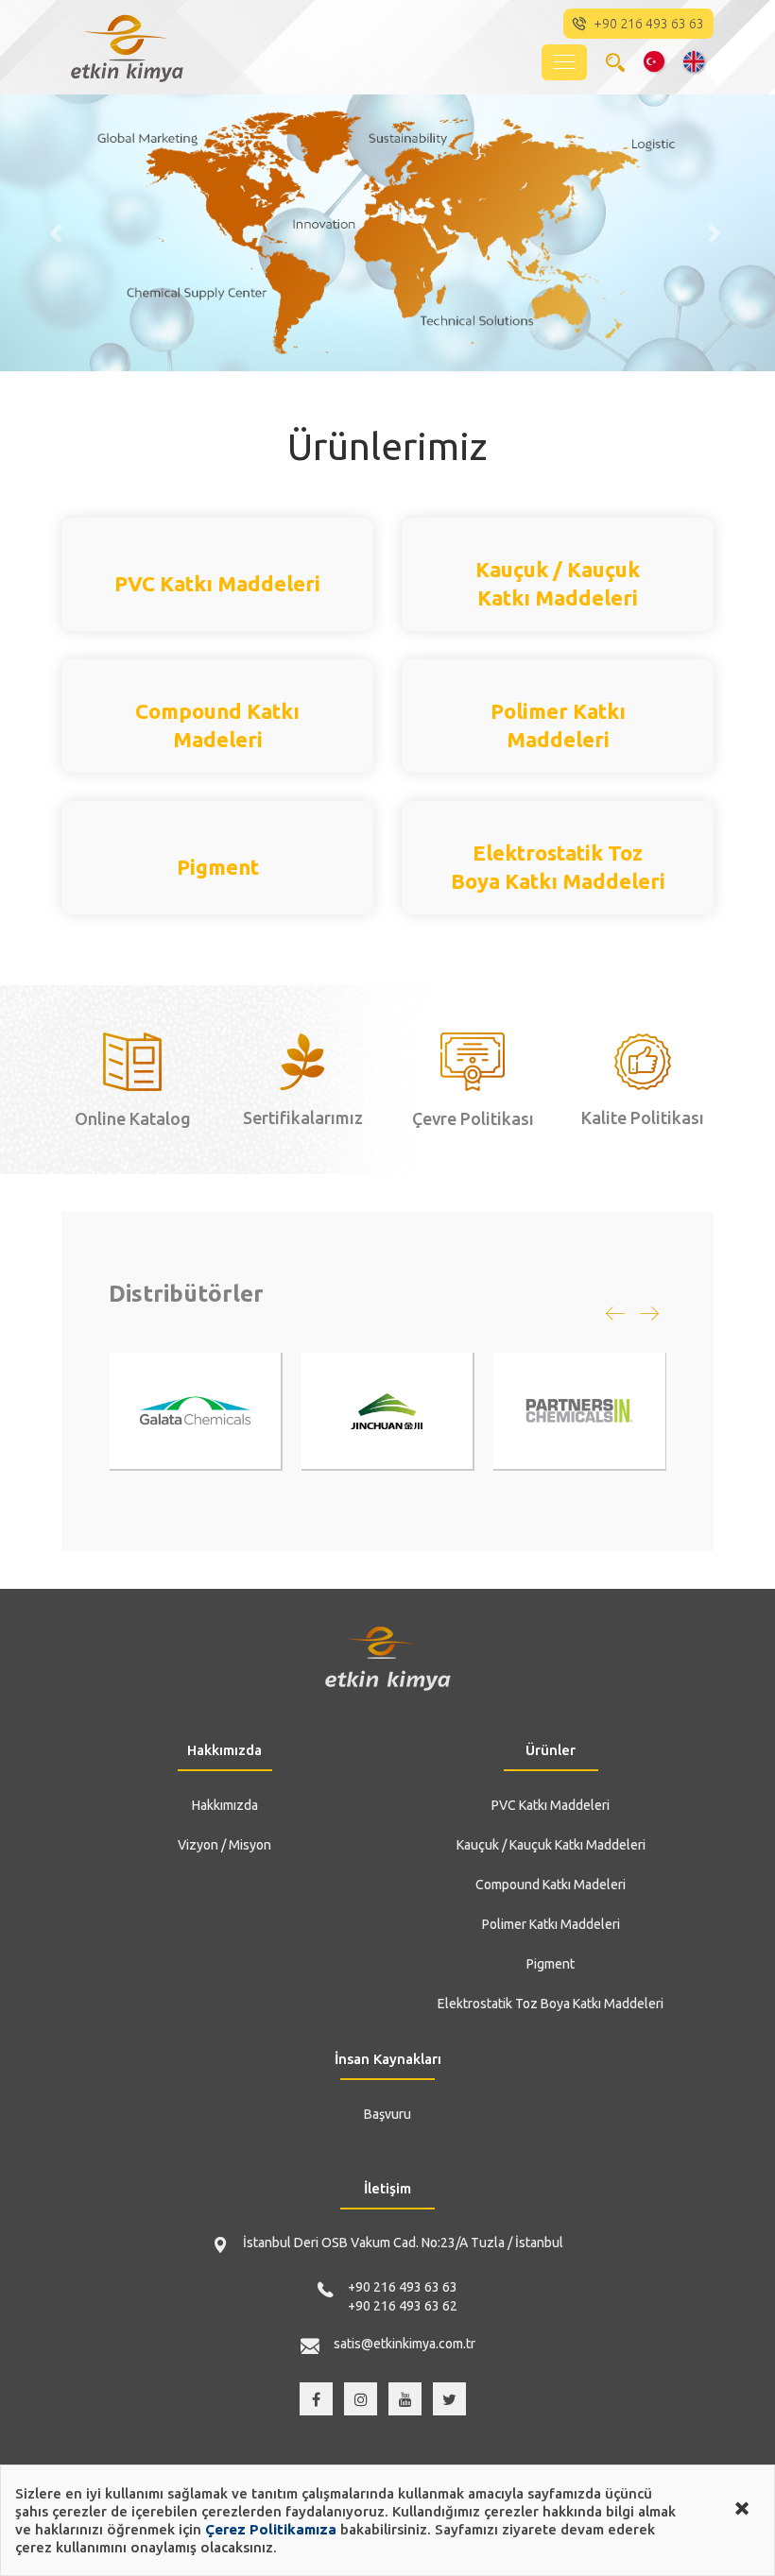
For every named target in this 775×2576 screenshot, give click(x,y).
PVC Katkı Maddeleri (551, 1805)
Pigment (551, 1964)
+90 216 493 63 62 (403, 2306)
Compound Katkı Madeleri (551, 1885)
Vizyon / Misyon (224, 1845)
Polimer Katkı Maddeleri (551, 1924)
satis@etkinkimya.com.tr (405, 2344)
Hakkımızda (225, 1805)
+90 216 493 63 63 (403, 2287)
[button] (58, 233)
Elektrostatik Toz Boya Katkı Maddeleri (551, 2004)
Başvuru (387, 2114)
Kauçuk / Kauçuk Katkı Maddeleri (551, 1845)
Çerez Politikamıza (271, 2529)
